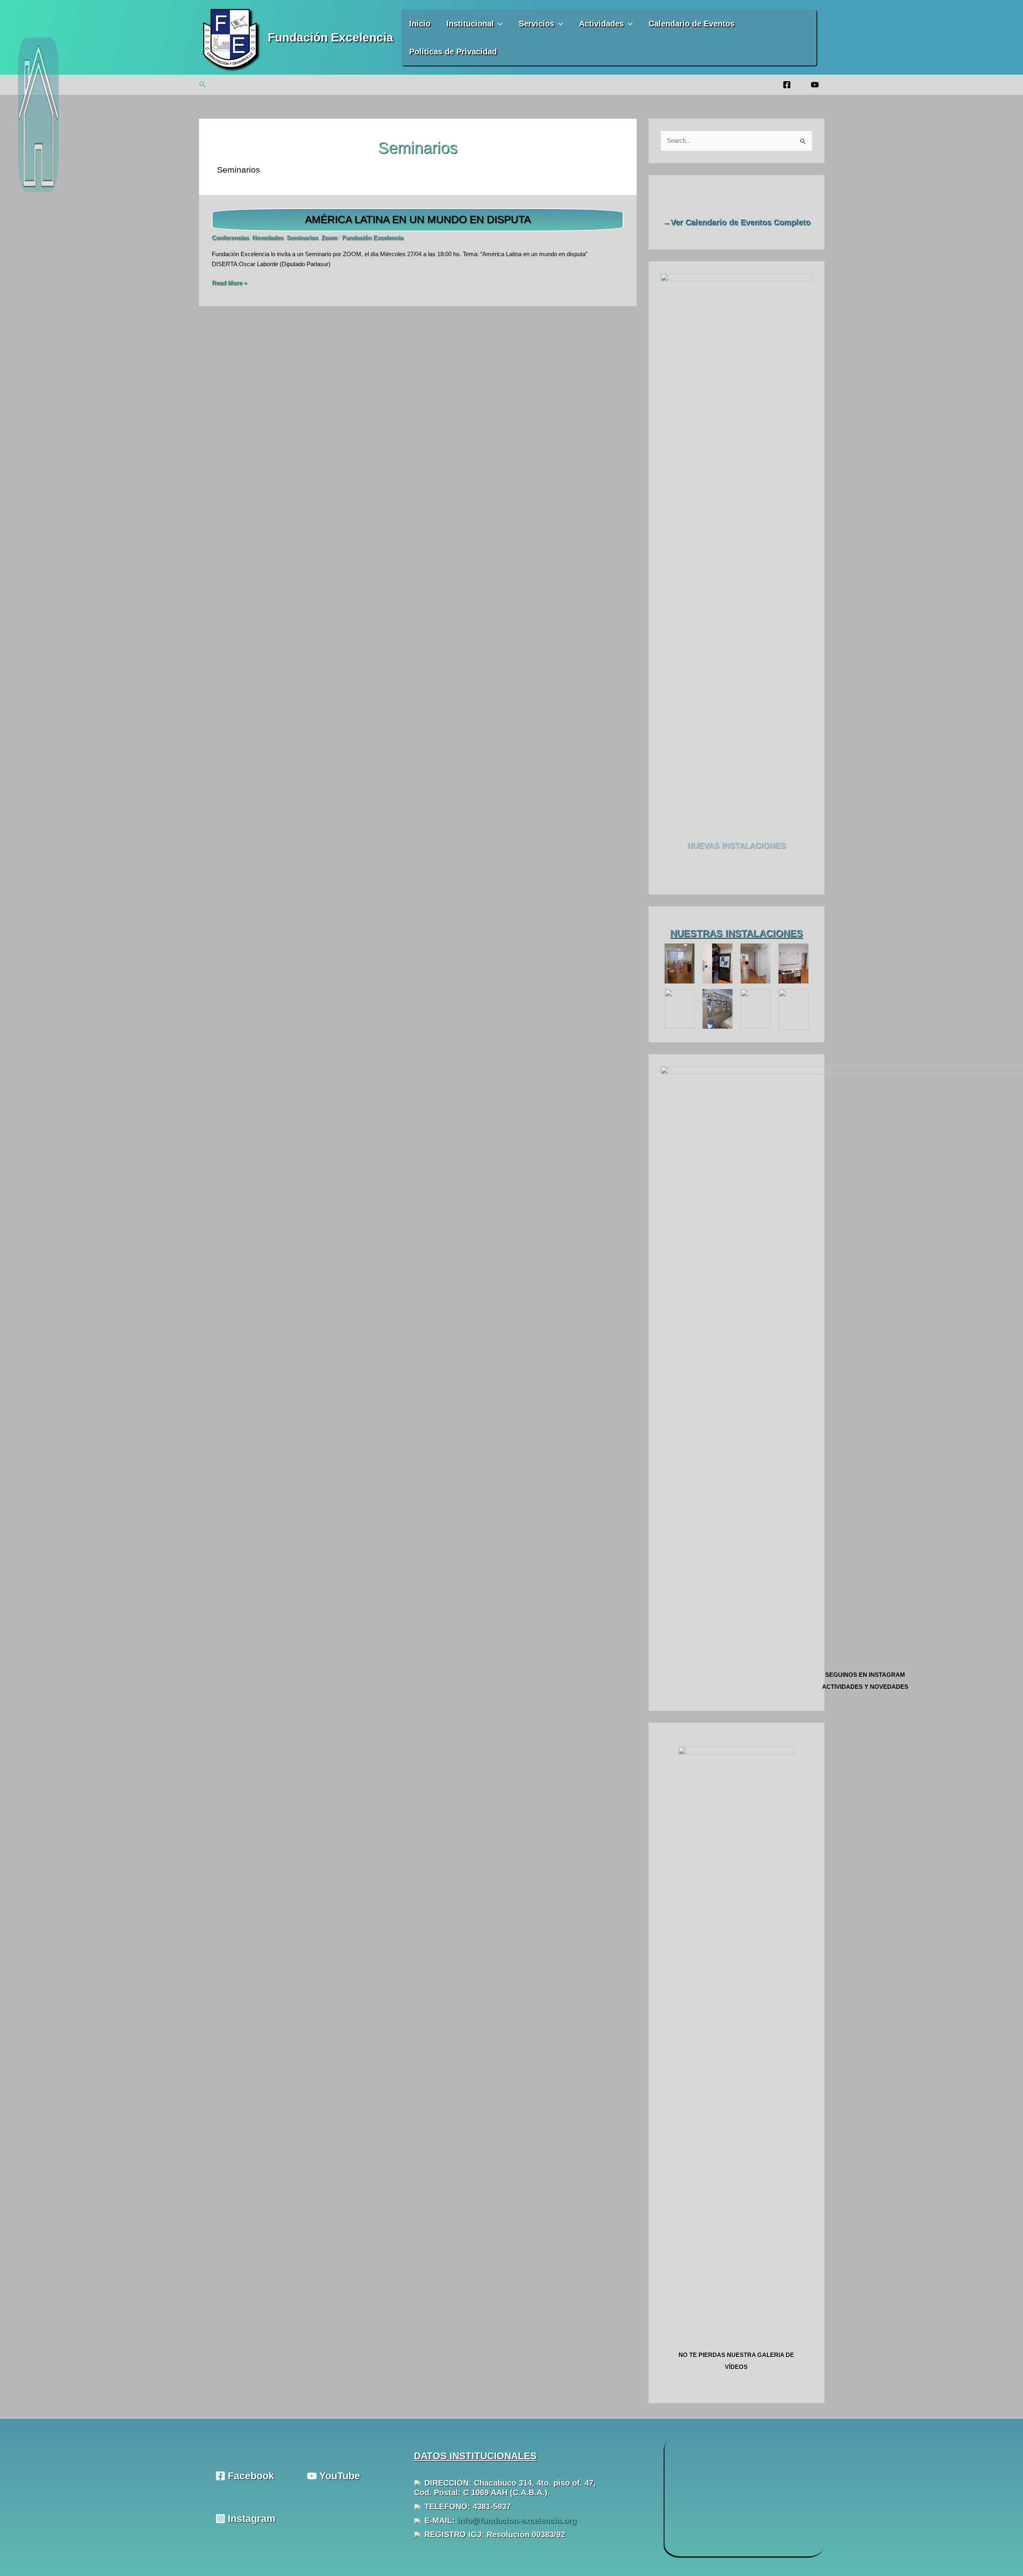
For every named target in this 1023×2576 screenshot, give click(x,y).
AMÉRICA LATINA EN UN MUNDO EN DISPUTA (418, 219)
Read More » (229, 284)
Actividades (601, 24)
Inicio (420, 24)
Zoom (329, 238)
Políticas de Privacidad (453, 52)
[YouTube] (815, 85)
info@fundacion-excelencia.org (517, 2520)
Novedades (268, 238)
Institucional (470, 24)
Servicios (536, 24)
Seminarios (302, 238)
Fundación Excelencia (330, 37)
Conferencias (230, 238)
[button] (498, 24)
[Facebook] (787, 85)
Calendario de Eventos (692, 24)
